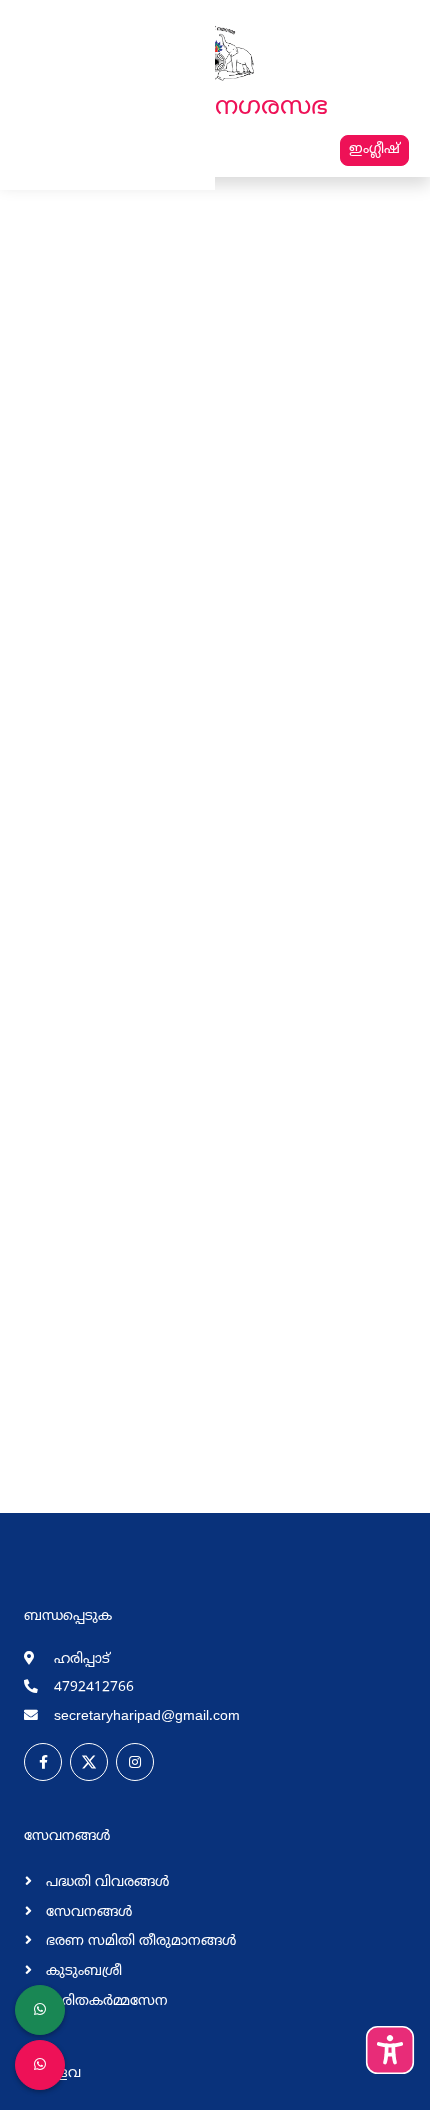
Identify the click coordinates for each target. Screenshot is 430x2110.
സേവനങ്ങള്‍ (87, 1912)
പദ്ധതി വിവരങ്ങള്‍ (105, 1882)
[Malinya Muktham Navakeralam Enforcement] (40, 2065)
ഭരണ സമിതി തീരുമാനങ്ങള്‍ (139, 1941)
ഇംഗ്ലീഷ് (374, 149)
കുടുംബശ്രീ (82, 1971)
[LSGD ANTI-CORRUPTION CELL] (40, 2010)
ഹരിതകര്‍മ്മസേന (105, 2001)
